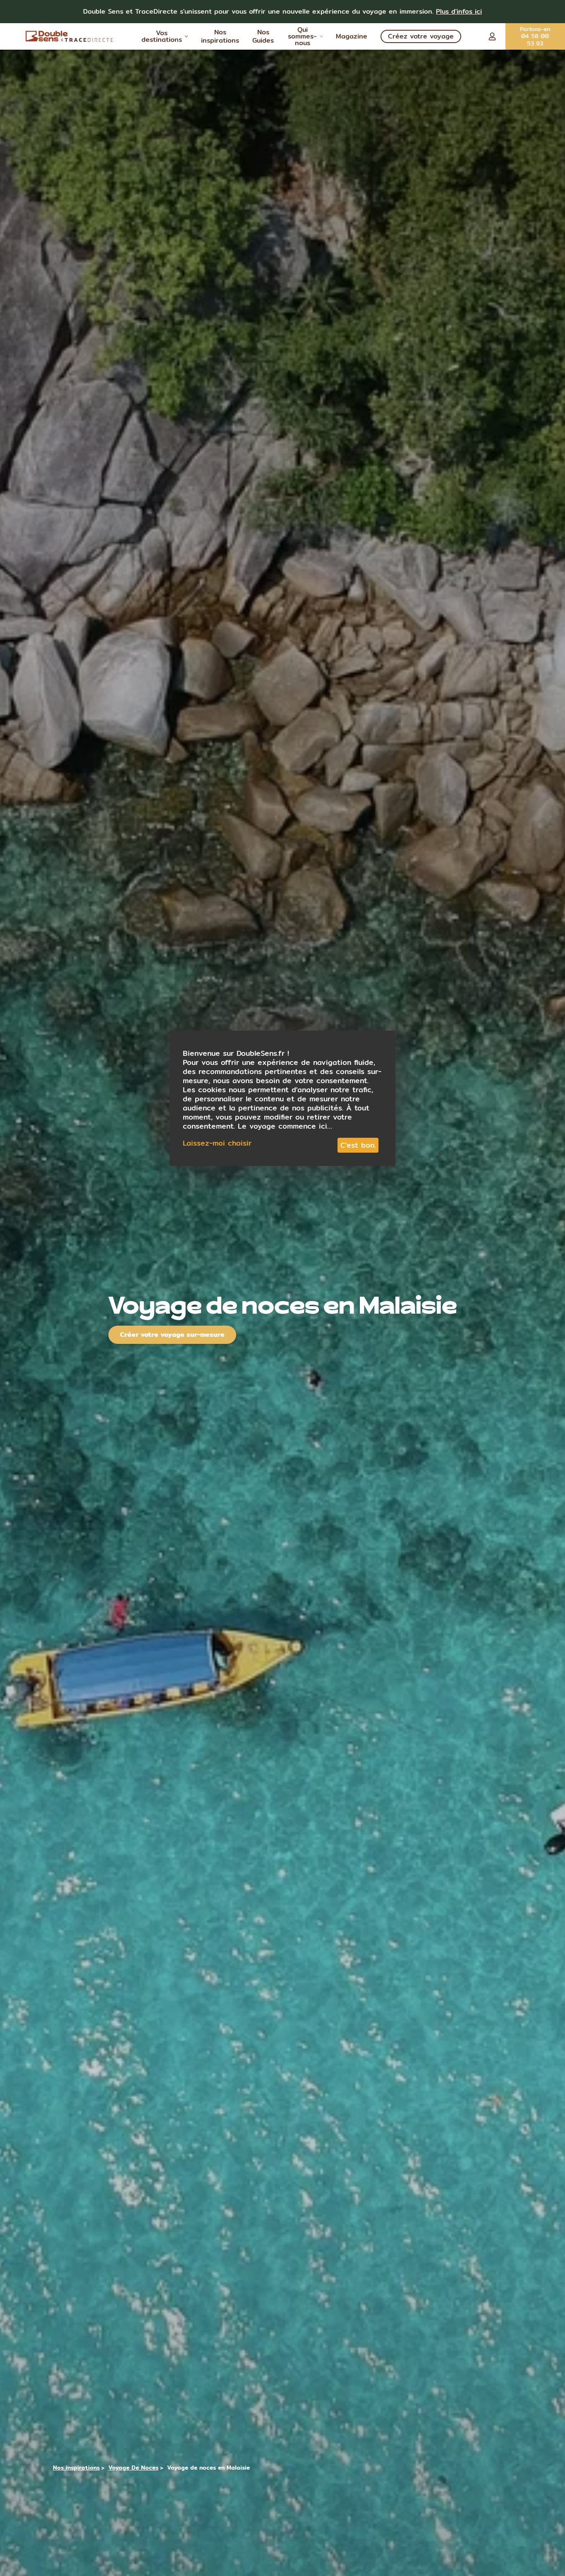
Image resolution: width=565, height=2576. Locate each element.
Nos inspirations (220, 36)
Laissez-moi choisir (217, 1143)
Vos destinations (162, 36)
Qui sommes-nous (302, 36)
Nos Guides (263, 36)
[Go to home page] (70, 36)
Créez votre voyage (421, 36)
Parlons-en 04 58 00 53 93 (535, 36)
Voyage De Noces (133, 2468)
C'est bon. (358, 1145)
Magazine (352, 36)
